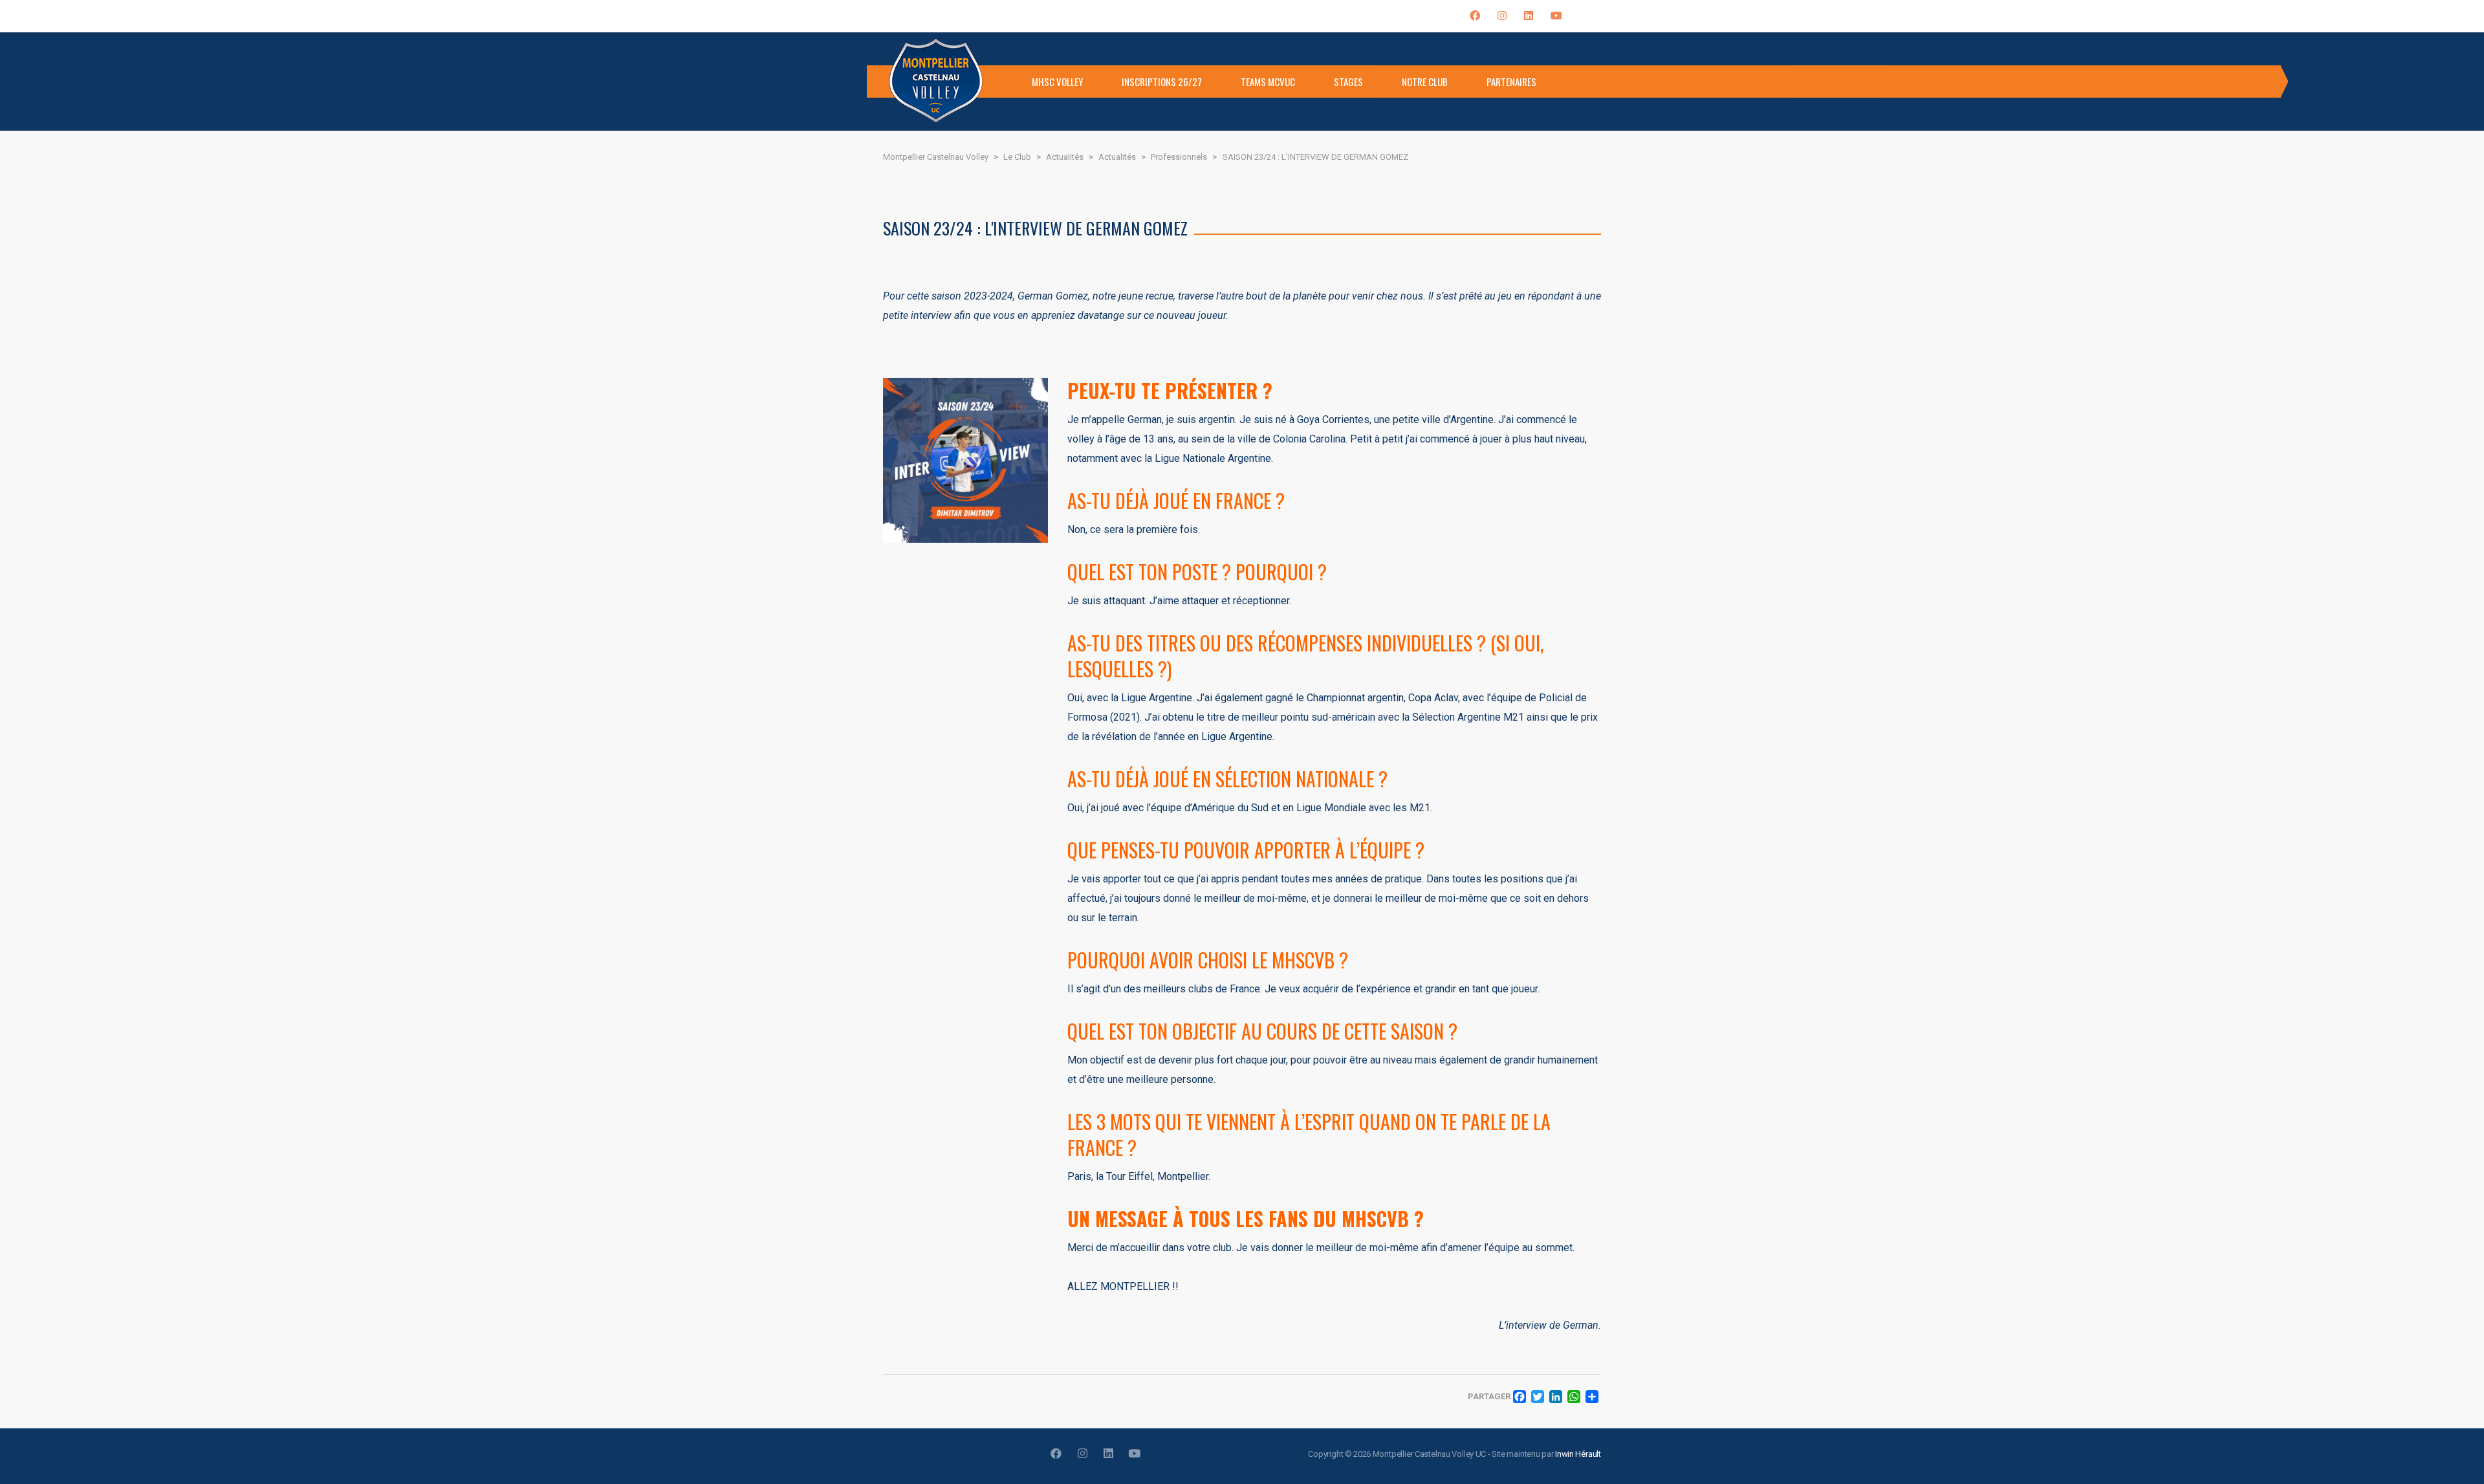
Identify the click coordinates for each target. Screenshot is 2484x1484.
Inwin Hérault (1578, 1454)
